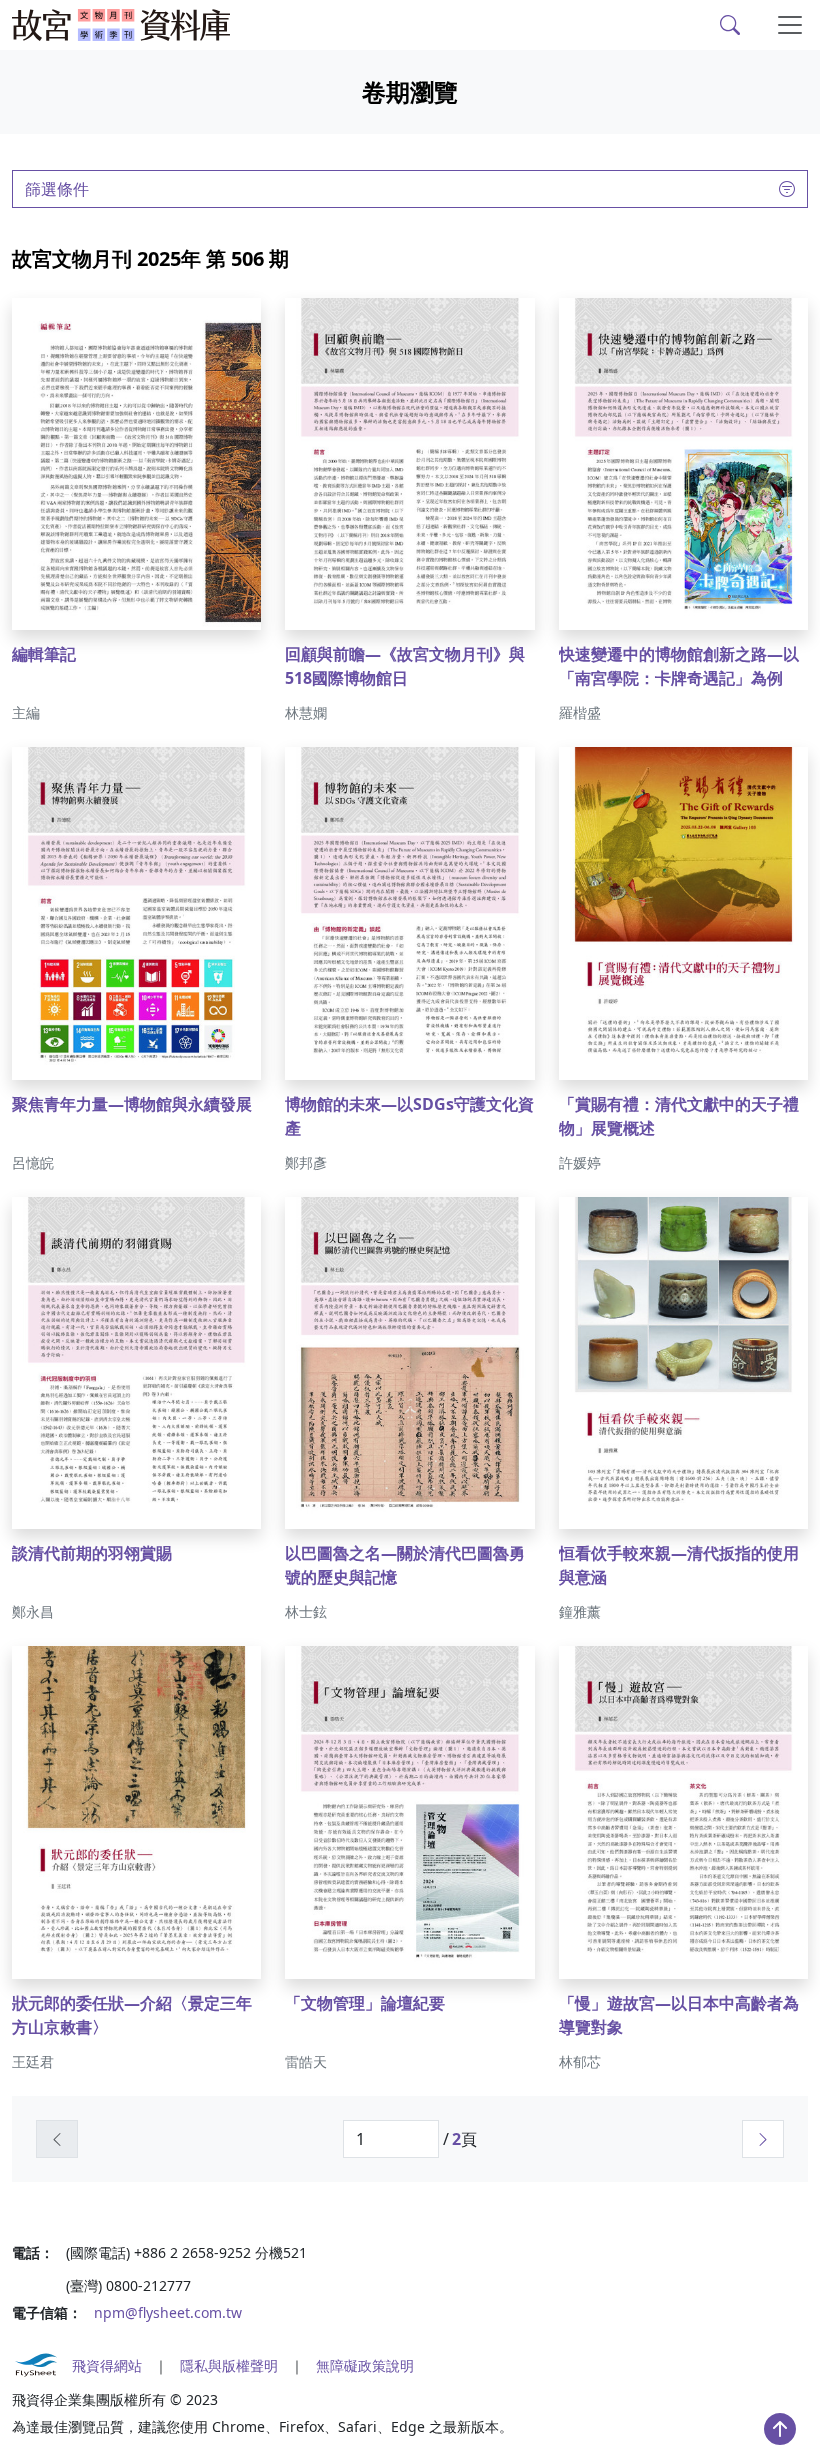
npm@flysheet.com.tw (168, 2312)
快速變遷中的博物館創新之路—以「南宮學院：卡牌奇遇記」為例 (679, 666)
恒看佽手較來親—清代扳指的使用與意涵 (679, 1565)
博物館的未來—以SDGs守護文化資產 (409, 1116)
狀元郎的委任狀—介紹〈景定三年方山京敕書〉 (132, 2015)
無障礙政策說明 (365, 2365)
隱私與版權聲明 (229, 2365)
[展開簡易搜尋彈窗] (730, 25)
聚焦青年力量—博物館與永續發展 (132, 1104)
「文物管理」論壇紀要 (365, 2003)
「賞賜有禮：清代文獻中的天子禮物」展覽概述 (679, 1116)
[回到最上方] (780, 2429)
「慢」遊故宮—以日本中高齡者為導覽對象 (679, 2015)
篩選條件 (57, 189)
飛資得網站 (107, 2365)
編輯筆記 (44, 654)
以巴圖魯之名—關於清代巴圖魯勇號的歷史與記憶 (405, 1565)
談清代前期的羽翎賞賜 (92, 1553)
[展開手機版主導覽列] (790, 25)
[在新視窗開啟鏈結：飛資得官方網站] (36, 2365)
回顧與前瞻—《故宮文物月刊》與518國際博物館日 (405, 666)
